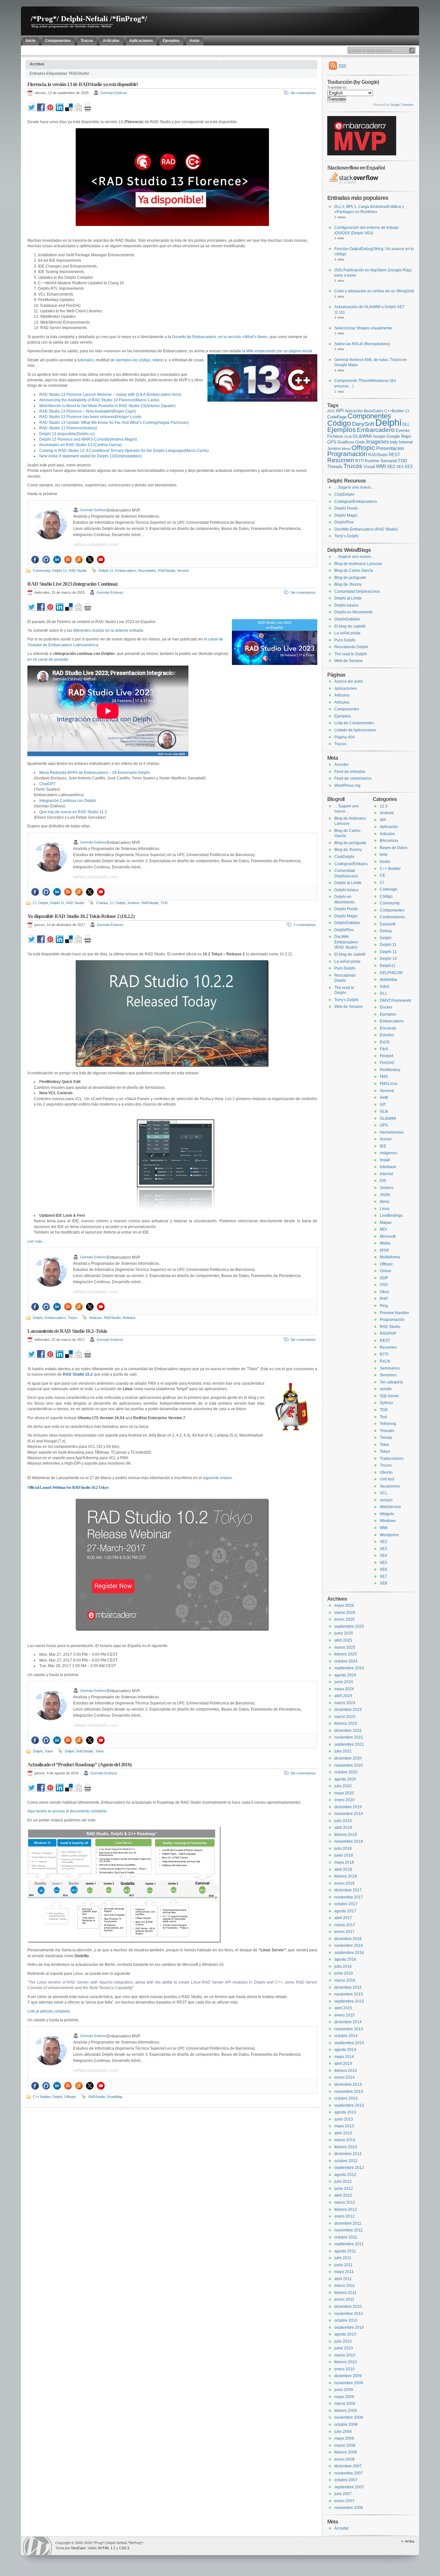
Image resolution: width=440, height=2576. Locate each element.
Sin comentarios (303, 93)
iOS (383, 1181)
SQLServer (389, 1396)
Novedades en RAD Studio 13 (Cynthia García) (81, 445)
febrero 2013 (346, 2147)
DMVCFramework (395, 1000)
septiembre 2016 (349, 1953)
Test (383, 1417)
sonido (386, 1389)
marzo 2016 (345, 1980)
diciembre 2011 (348, 2223)
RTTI (359, 461)
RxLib (385, 1361)
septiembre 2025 (349, 1626)
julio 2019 (343, 1821)
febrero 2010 (346, 2362)
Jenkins (133, 903)
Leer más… (37, 1241)
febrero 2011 (345, 2293)
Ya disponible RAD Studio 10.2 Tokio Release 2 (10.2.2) (81, 916)
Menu (346, 449)
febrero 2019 (346, 1835)
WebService (390, 1507)
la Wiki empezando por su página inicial (277, 351)
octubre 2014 (346, 2036)
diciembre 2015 (348, 1987)
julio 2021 (343, 1751)
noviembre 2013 (349, 2092)
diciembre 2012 (348, 2154)
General (387, 1091)
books (385, 862)
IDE (383, 1146)
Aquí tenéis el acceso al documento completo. (67, 1811)
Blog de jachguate (350, 578)
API (340, 411)
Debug (386, 931)
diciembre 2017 (348, 1890)
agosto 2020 (345, 1779)
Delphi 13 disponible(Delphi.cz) (67, 434)
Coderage (389, 889)
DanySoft (363, 424)
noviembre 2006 (349, 2508)
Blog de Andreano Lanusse (358, 564)
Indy (394, 442)
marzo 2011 (345, 2286)
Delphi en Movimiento (354, 612)
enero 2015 (344, 2015)
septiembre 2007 (349, 2487)
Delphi (43, 903)
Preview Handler (394, 1313)
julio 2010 (343, 2341)
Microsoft (388, 1236)
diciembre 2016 (348, 1939)
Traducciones (392, 1459)
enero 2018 (344, 1883)
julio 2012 (343, 2181)
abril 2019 (343, 1828)
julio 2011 (343, 2258)
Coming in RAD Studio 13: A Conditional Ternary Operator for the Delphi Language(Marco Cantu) (124, 451)
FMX (384, 1077)
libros (385, 1202)
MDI (383, 1229)
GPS (332, 442)
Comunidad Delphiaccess (357, 591)
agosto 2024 (345, 1675)
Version (183, 571)
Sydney (386, 1403)
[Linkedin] (57, 560)
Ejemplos (342, 429)
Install (385, 1160)
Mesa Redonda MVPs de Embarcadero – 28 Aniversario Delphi (95, 773)
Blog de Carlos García (354, 571)
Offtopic (70, 2097)
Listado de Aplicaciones (355, 730)
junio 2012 (344, 2189)
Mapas (386, 1223)
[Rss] (68, 560)
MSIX (384, 1250)
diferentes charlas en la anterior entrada (108, 630)
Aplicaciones (346, 688)
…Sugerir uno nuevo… (354, 487)
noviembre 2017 (349, 1897)
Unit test (387, 1479)
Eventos (387, 1035)
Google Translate (402, 105)
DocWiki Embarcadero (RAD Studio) (366, 529)
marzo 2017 (345, 1925)
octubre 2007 (346, 2480)
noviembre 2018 (349, 1841)
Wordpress (389, 1535)
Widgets (387, 1514)
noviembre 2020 (349, 1765)
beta (384, 854)
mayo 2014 (344, 2057)
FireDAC (387, 1063)
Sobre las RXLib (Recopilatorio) (362, 344)
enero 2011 (344, 2299)
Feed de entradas (350, 772)
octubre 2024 (346, 1661)
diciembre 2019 (348, 1807)
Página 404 (344, 737)
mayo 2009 (344, 2397)
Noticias (96, 1318)
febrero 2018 (346, 1876)
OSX (384, 1285)
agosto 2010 (345, 2334)
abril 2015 (343, 2008)
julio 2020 (343, 1786)
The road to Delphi (351, 654)
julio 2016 (343, 1966)
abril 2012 (343, 2195)
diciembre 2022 (348, 1731)
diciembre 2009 (348, 2376)
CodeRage (337, 417)
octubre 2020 (346, 1772)
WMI (381, 466)
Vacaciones (390, 1486)
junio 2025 (344, 1633)
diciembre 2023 (348, 1710)
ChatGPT (47, 784)
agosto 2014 (345, 2050)
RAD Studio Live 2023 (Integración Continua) (72, 584)
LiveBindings (391, 1215)
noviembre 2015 (349, 1994)
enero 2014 (344, 2077)
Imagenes (378, 442)
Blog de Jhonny (348, 584)
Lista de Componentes (354, 723)
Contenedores (392, 917)
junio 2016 (344, 1973)
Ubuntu (386, 1472)
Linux (385, 1209)
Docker (386, 1007)
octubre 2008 (346, 2425)
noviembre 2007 (349, 2473)
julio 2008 (343, 2432)
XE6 (383, 1569)
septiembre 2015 (349, 2001)
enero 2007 (344, 2501)
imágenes (388, 1153)
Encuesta (388, 1028)
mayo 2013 (344, 2126)
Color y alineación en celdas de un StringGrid (374, 291)
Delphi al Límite (348, 598)
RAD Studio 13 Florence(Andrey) (68, 428)
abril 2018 (343, 1869)
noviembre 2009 (349, 2383)
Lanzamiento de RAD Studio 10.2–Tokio (67, 1331)
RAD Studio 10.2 (78, 1374)
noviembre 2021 (349, 1737)
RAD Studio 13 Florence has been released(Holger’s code (90, 417)
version (386, 1500)
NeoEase (78, 2548)
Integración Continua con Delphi (68, 801)
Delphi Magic (346, 515)
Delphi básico (346, 605)
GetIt (384, 1098)
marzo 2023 (345, 1717)
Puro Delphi (345, 640)
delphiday (388, 980)
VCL (384, 1493)
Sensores (388, 1375)
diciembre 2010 (348, 2307)
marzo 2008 (345, 2445)
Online (386, 1271)
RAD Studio (78, 571)
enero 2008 (344, 2459)
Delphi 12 (388, 952)
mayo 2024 (344, 1689)
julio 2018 (343, 1849)
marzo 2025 (345, 1647)
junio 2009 (344, 2390)
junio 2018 (344, 1855)
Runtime (372, 461)
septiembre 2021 (349, 1744)
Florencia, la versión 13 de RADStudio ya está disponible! (83, 84)
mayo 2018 (344, 1862)
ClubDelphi (344, 494)
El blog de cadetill (350, 626)
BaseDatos (374, 411)
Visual (369, 467)
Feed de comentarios (353, 778)
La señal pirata (347, 633)
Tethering (388, 1424)
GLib (348, 436)
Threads (335, 467)
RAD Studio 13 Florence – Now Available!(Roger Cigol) (88, 411)
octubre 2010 (346, 2320)
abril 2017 (343, 1918)
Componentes (369, 416)
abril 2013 (343, 2133)
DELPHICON (391, 973)
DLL (406, 424)
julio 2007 (343, 2494)
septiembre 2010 (349, 2327)
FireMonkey (390, 1070)
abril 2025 (343, 1640)
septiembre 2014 (349, 2043)
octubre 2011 (346, 2237)
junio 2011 (344, 2265)
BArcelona (389, 841)
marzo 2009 (345, 2404)
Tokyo (72, 1318)
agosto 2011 (345, 2251)
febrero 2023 (346, 1723)
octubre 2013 (346, 2098)
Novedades (147, 571)
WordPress (37, 2546)
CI (35, 903)
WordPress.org (347, 785)
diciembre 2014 (348, 2022)
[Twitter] (90, 560)
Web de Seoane (349, 661)
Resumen (341, 460)
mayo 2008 (344, 2438)
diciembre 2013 (348, 2084)
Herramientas (392, 1132)
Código (339, 423)
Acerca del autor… (351, 681)
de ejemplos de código (130, 360)
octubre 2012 (346, 2161)
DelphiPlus (344, 522)
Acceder (342, 765)
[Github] (46, 560)
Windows (388, 1521)
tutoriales (86, 360)
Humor (386, 1139)
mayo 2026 (344, 1605)
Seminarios (390, 1368)
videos (158, 360)
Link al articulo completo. (49, 2011)
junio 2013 (344, 2119)
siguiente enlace (217, 1478)
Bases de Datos (394, 848)
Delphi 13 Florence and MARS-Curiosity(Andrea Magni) (88, 439)
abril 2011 (343, 2279)
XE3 (383, 1549)
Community (42, 571)
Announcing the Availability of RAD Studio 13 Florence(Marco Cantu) (99, 400)
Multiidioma (390, 1257)
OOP (384, 1278)
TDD (164, 903)
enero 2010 (344, 2369)
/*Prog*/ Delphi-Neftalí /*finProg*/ (89, 19)
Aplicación (354, 411)
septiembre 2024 (349, 1668)
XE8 (383, 1583)
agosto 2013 (345, 2112)
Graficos (346, 442)
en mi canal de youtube (48, 659)
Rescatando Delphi (351, 647)
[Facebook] (35, 560)
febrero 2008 (346, 2452)
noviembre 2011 (349, 2230)
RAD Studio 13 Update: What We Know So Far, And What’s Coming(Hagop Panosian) (114, 423)
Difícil (385, 987)
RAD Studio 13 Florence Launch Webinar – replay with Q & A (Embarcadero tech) (110, 395)
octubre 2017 (346, 1904)
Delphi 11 (57, 903)
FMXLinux (389, 1084)
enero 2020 (344, 1800)
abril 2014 (343, 2064)
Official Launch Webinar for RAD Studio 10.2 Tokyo (68, 1487)
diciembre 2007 (348, 2466)
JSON (385, 1195)
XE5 (409, 467)
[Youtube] (101, 560)
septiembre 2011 (349, 2244)
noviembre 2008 (349, 2417)
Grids (360, 442)
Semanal (389, 461)
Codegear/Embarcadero (356, 502)
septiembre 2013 (349, 2105)
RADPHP (388, 1333)
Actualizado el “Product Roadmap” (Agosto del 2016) (79, 1765)
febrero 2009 (346, 2411)
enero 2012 (344, 2216)
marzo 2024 (345, 1703)
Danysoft (387, 924)
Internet (406, 442)
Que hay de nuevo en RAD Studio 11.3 (73, 812)
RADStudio (167, 571)
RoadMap (115, 2097)
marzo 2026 (345, 1613)
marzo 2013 (345, 2140)
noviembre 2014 (349, 2029)
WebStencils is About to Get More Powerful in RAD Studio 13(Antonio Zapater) (107, 406)
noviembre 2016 (349, 1946)
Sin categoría (391, 1382)
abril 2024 (343, 1696)
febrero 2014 (346, 2071)
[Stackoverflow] (79, 560)
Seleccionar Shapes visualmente (363, 328)
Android (387, 813)
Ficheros (335, 436)
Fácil (384, 1049)
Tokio (49, 1751)
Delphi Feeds (346, 508)
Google (379, 436)
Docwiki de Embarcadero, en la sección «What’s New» (220, 337)
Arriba (410, 2541)
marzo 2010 (345, 2355)
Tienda (386, 1438)
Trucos (353, 466)
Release (129, 1318)
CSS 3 (124, 2548)
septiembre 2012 (349, 2168)
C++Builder (394, 411)
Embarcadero (126, 571)
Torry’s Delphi (346, 536)
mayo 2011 (344, 2272)
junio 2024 (344, 1682)
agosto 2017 (345, 1911)
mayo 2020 (344, 1793)
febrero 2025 (346, 1654)
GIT (383, 1105)
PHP (384, 1299)
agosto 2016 (345, 1959)
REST (394, 455)
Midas (385, 1243)
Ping (384, 1306)
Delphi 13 (59, 571)
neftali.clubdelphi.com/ (96, 544)
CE (383, 875)
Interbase (388, 1167)
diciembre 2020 (348, 1758)
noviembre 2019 (349, 1814)
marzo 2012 (345, 2202)
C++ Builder (42, 2097)
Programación (347, 454)
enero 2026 (344, 1619)
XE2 (391, 466)
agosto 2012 (345, 2175)
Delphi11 (388, 966)
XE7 (383, 1576)
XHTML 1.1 (106, 2548)
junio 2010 (344, 2348)
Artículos (342, 695)
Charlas (102, 903)
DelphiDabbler (347, 619)
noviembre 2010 (349, 2314)
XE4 (400, 467)
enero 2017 (344, 1932)
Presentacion (390, 448)
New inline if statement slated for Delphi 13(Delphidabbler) (91, 456)
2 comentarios (305, 925)
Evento (403, 430)
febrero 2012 (346, 2210)
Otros (384, 1292)
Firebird (387, 1056)
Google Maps (399, 436)
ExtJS (385, 1042)
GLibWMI (362, 436)
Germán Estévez (114, 93)
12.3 (384, 806)
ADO (331, 411)
